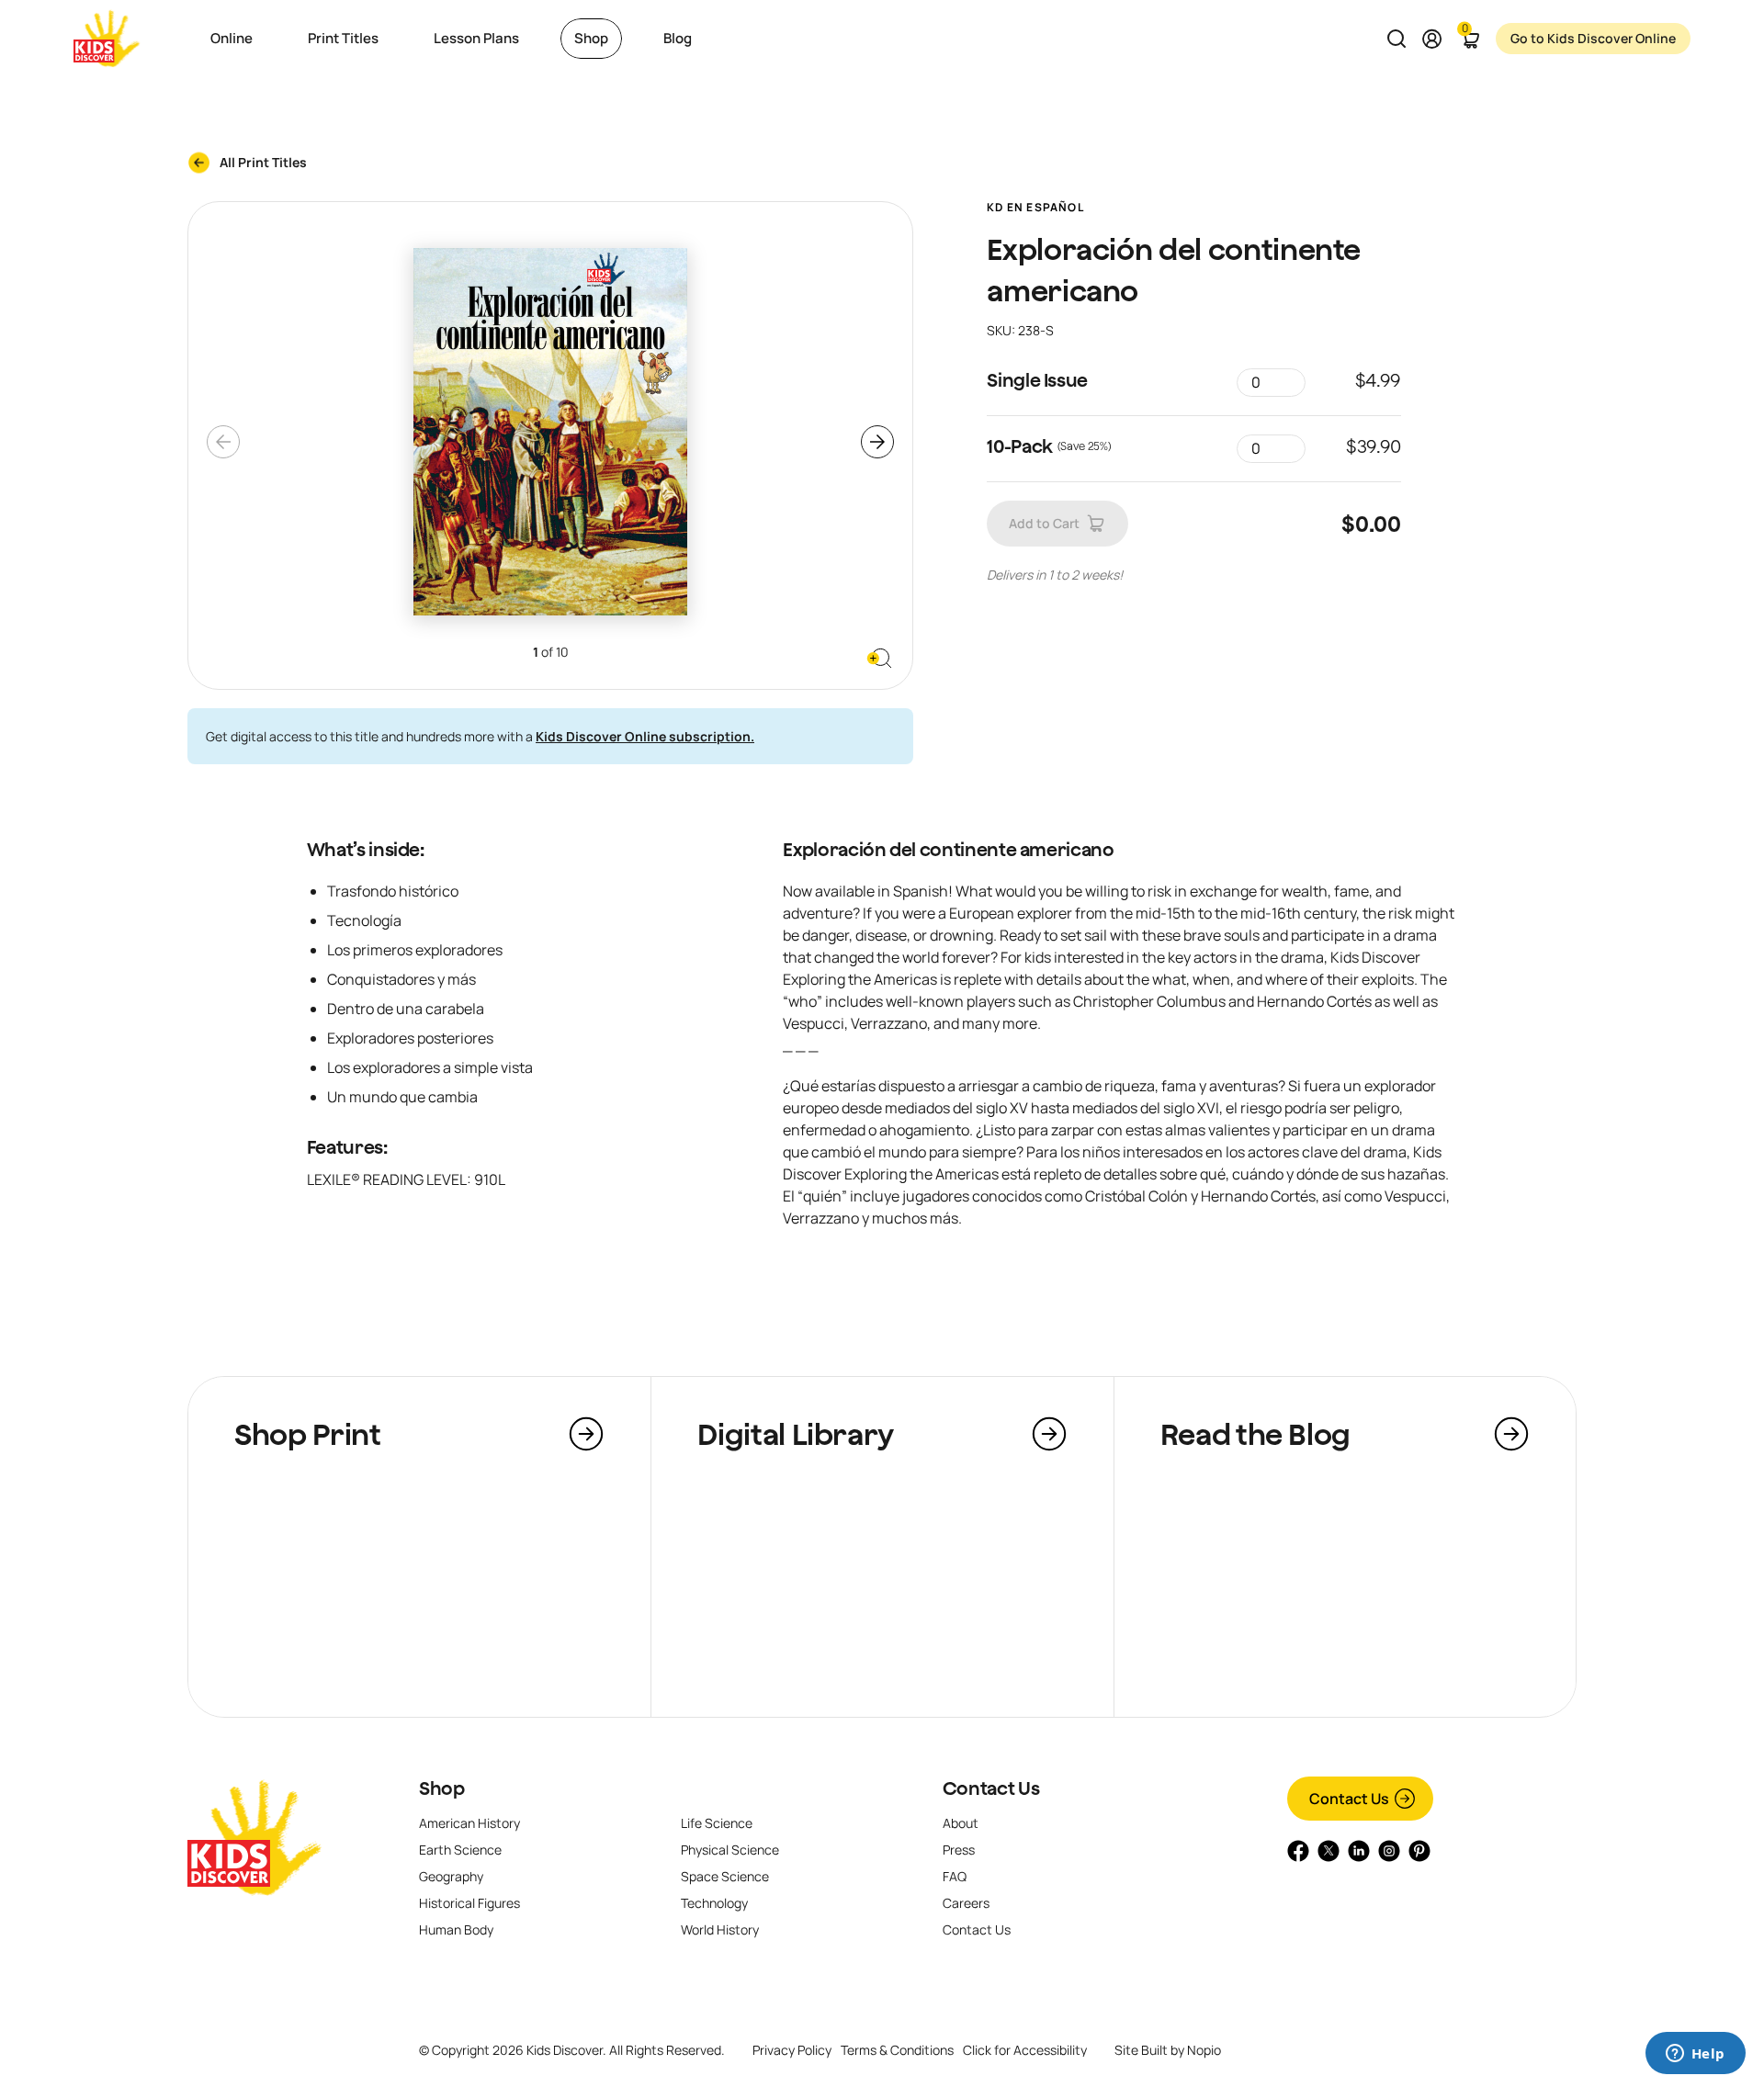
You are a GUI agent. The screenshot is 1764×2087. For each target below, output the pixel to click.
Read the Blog (1255, 1434)
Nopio (1204, 2050)
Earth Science (460, 1850)
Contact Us (991, 1788)
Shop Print (307, 1434)
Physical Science (730, 1850)
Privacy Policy (792, 2050)
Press (959, 1850)
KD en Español (1035, 208)
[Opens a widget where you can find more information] (1695, 2055)
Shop (442, 1788)
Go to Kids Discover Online (1593, 38)
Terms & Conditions (897, 2050)
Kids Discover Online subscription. (645, 736)
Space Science (725, 1876)
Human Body (456, 1929)
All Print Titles (263, 162)
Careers (966, 1903)
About (961, 1823)
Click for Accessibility (1025, 2050)
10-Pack (1020, 446)
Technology (714, 1903)
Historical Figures (469, 1903)
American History (469, 1823)
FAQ (955, 1876)
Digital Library (796, 1434)
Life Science (717, 1823)
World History (720, 1929)
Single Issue (1037, 380)
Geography (451, 1876)
